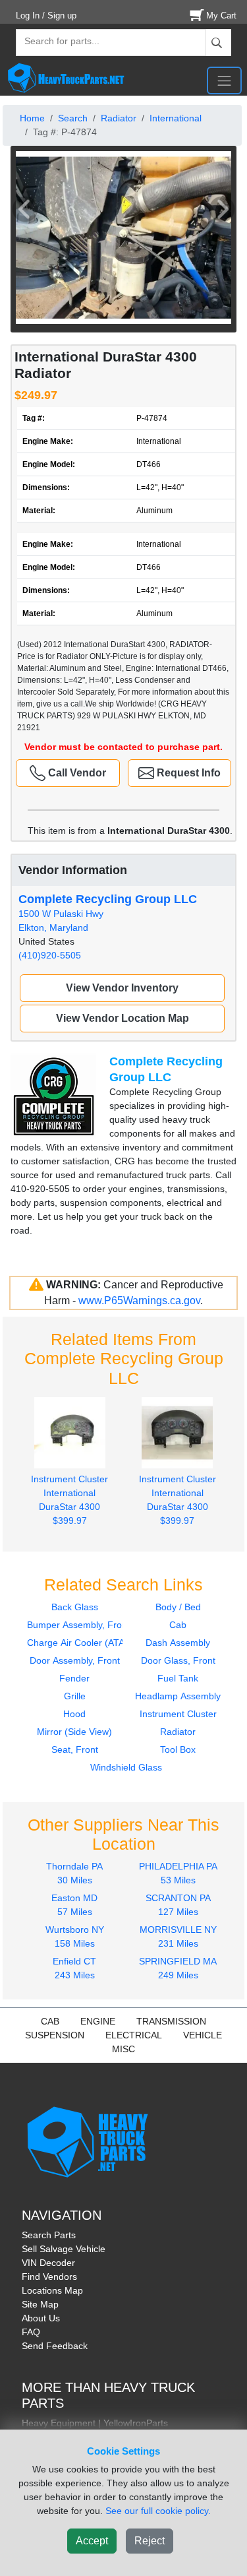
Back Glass (75, 1607)
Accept (92, 2541)
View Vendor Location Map (123, 1018)
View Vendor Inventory (122, 988)
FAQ (31, 2332)
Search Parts (49, 2235)
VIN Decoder (48, 2263)
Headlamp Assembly (178, 1696)
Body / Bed (178, 1607)
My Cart (221, 16)
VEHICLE (203, 2035)
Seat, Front (75, 1749)
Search (73, 118)
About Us (41, 2318)
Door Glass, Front (178, 1660)
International (176, 118)
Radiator (119, 118)
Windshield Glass (126, 1767)
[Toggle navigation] (224, 80)
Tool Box (178, 1749)
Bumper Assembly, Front (78, 1625)
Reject (150, 2541)
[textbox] (56, 43)
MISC (123, 2049)
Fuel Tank (178, 1678)
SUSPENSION (55, 2035)
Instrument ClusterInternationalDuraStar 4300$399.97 (69, 1500)
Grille (75, 1696)
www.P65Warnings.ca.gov (139, 1301)
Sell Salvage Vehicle (64, 2249)
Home (32, 118)
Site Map (40, 2304)
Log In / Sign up (46, 16)
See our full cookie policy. (158, 2511)
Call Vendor (76, 773)
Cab (178, 1625)
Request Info (187, 773)
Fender (74, 1678)
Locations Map (52, 2290)
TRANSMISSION (171, 2021)
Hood (74, 1714)
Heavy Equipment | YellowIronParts (95, 2423)
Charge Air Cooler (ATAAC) (84, 1643)
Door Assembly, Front (75, 1660)
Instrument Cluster (178, 1714)
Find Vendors (49, 2277)
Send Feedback (55, 2346)
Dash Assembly (178, 1643)
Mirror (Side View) (74, 1732)
